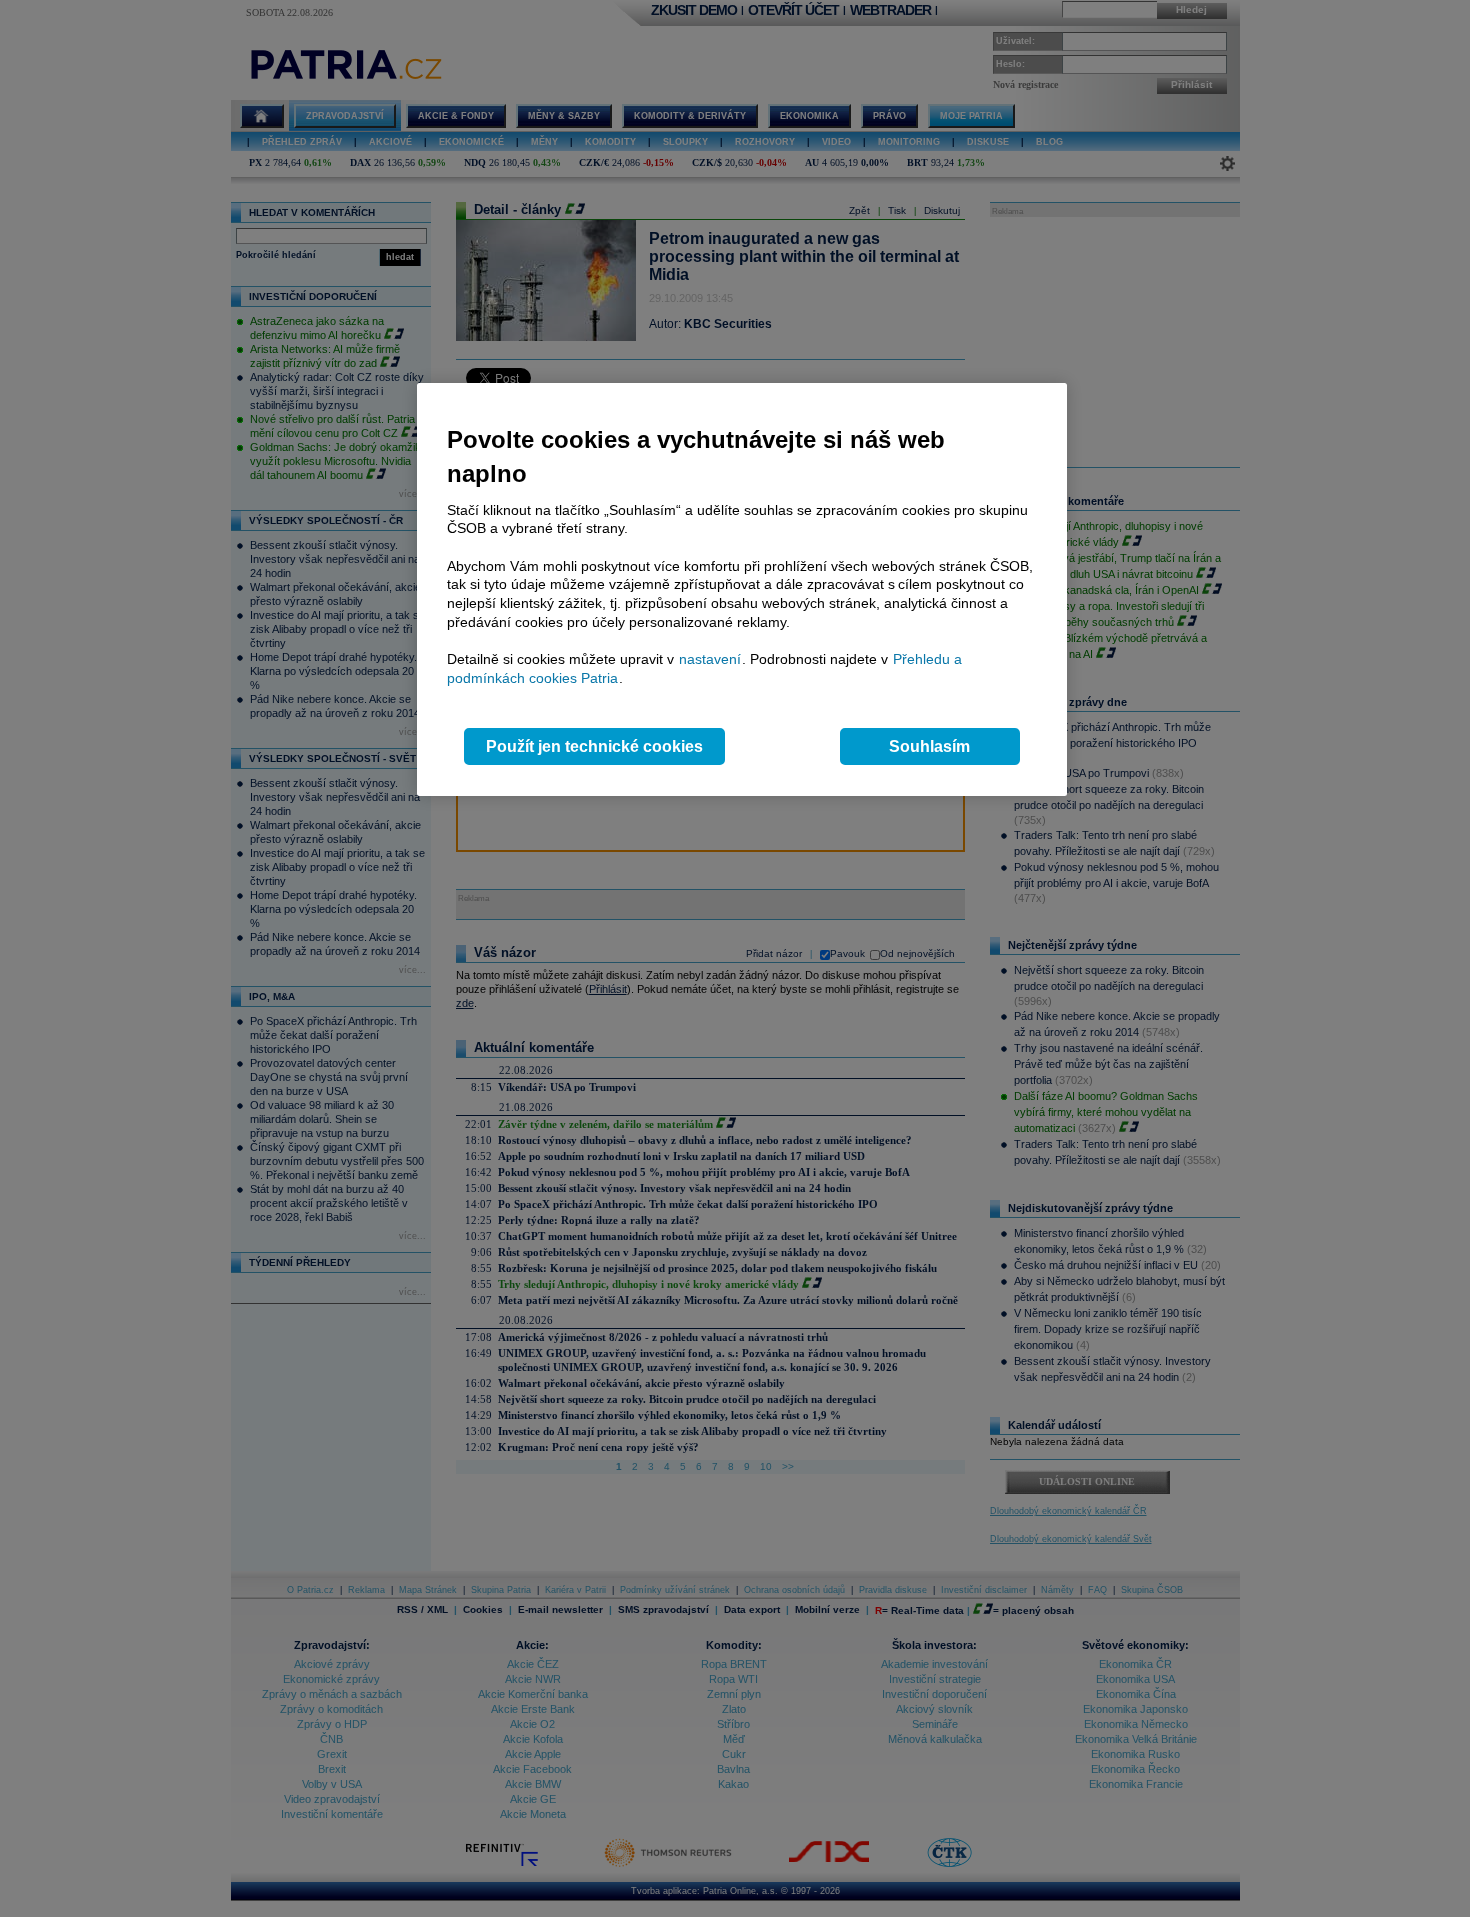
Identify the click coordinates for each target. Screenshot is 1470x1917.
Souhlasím (929, 746)
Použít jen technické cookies (594, 746)
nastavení (710, 659)
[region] (742, 589)
